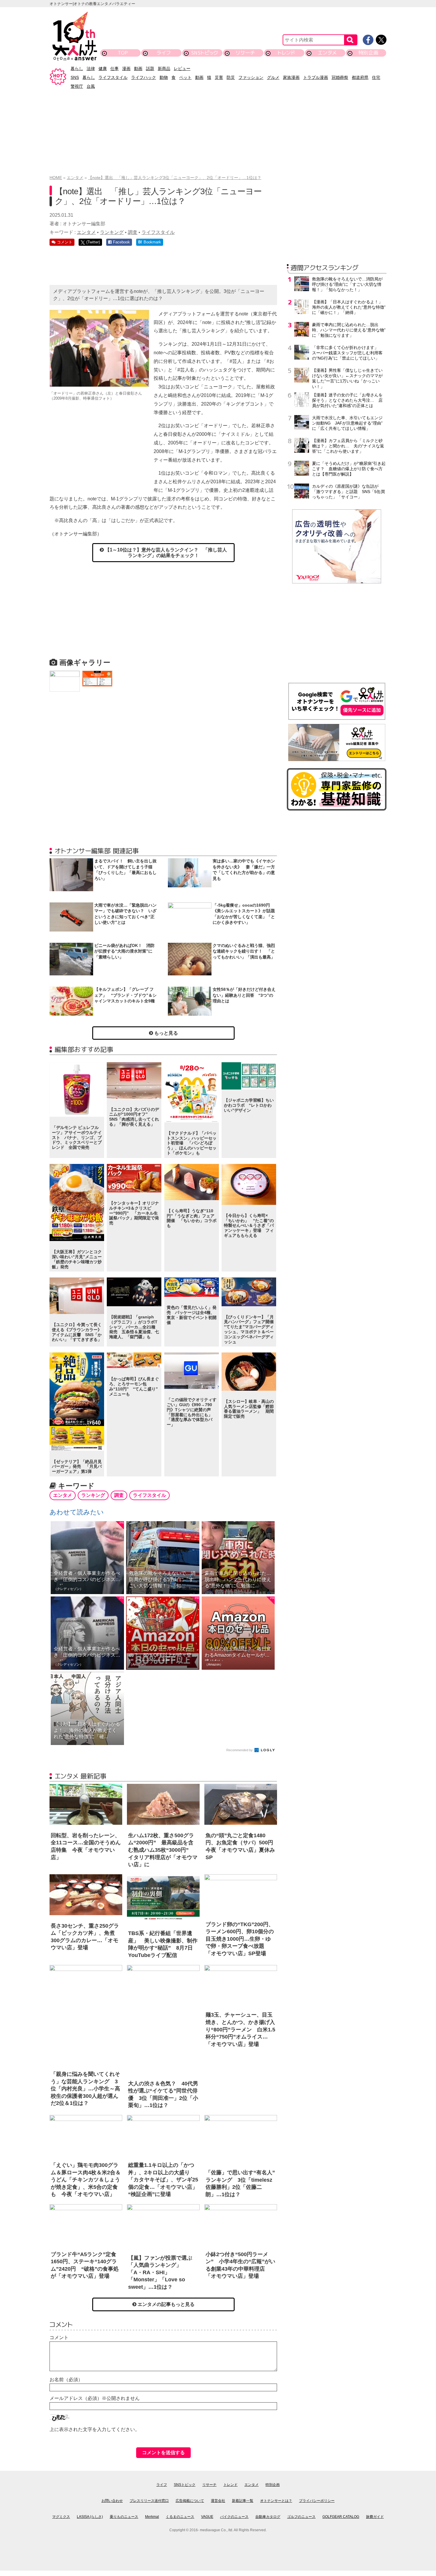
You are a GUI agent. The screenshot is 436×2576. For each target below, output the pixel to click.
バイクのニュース (234, 2517)
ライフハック (144, 77)
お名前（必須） (66, 2380)
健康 (103, 68)
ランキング (112, 232)
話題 (150, 68)
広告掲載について (190, 2501)
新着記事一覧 (243, 2501)
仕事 (114, 68)
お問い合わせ (112, 2501)
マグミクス (61, 2517)
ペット (185, 77)
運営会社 (218, 2501)
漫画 (126, 68)
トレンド (286, 53)
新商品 (164, 68)
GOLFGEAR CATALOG (341, 2517)
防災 (231, 77)
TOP (123, 53)
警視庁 (77, 86)
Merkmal (152, 2517)
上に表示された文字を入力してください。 (95, 2429)
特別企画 (368, 53)
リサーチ (246, 53)
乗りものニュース (124, 2517)
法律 (91, 68)
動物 (164, 77)
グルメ (273, 77)
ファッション (251, 77)
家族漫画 (291, 77)
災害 (219, 77)
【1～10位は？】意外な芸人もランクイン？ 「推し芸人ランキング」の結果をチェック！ (165, 553)
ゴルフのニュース (301, 2517)
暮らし (77, 68)
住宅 (376, 77)
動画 (138, 68)
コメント (59, 2337)
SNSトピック (205, 53)
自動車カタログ (268, 2517)
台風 (91, 86)
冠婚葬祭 (340, 77)
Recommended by (240, 1750)
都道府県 (360, 77)
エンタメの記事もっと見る (166, 2304)
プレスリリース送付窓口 (149, 2501)
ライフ (164, 53)
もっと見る (166, 1033)
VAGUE (207, 2517)
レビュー (182, 68)
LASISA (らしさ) (90, 2517)
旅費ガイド (375, 2517)
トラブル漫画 (316, 77)
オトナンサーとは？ (276, 2501)
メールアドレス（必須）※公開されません (95, 2398)
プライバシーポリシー (317, 2501)
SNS (75, 77)
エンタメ (327, 53)
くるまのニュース (180, 2517)
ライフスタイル (113, 77)
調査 (133, 232)
